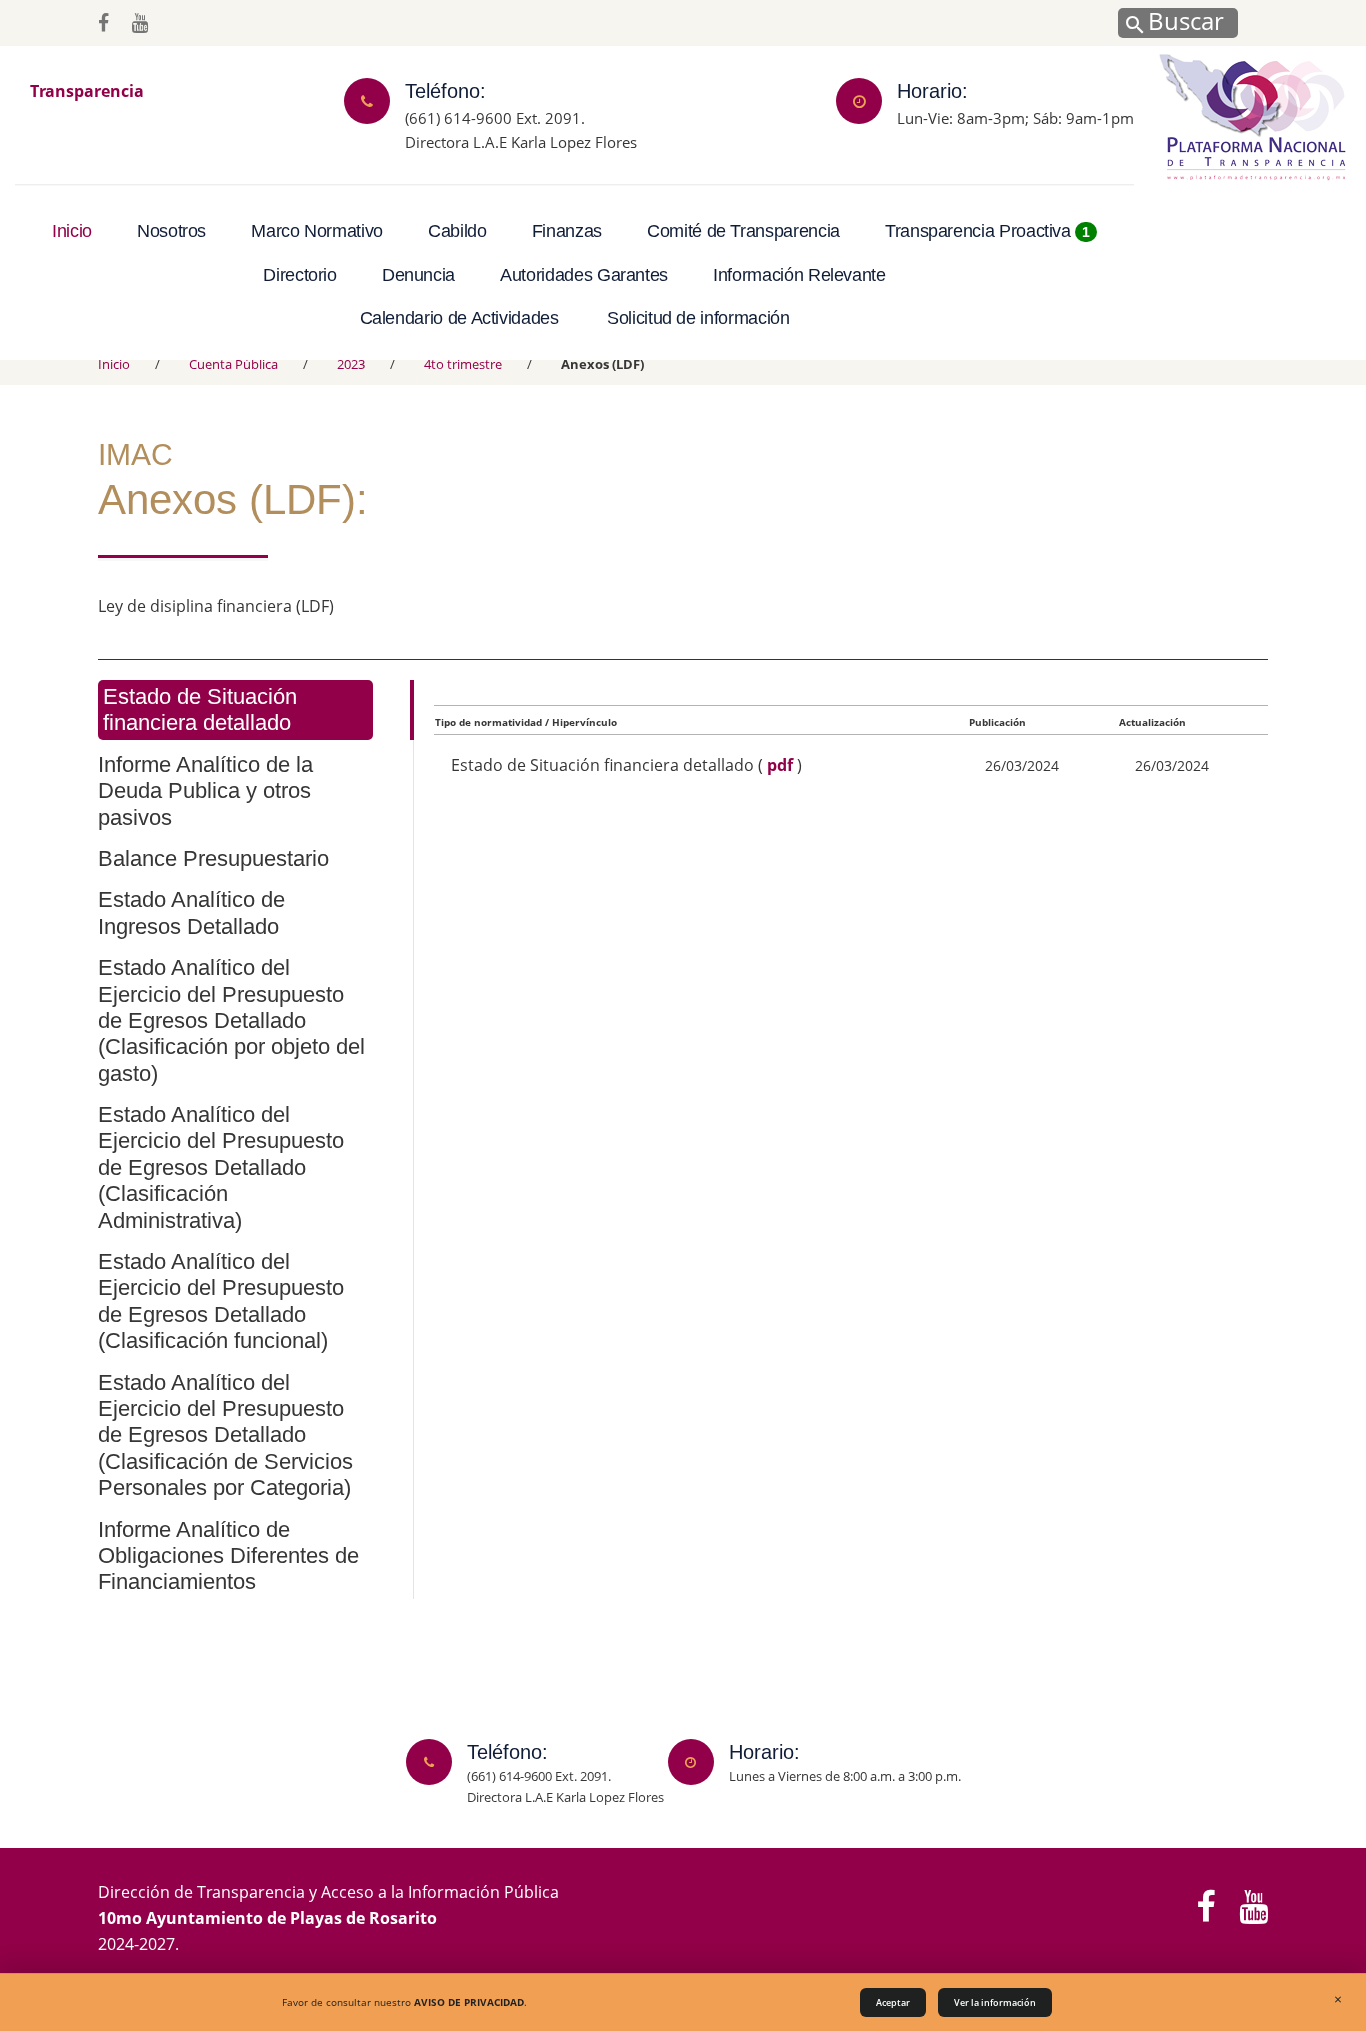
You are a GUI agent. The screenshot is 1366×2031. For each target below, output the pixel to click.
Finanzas (567, 231)
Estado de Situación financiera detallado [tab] (200, 709)
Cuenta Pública (233, 364)
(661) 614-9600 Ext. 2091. (495, 117)
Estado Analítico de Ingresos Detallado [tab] (191, 912)
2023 (351, 364)
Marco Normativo (317, 231)
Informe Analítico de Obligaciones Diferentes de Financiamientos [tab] (228, 1556)
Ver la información (995, 2002)
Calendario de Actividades (459, 318)
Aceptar (893, 2002)
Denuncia (418, 275)
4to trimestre (463, 364)
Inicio (72, 231)
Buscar (1183, 20)
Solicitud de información (698, 318)
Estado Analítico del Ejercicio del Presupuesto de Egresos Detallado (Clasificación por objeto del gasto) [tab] (231, 1020)
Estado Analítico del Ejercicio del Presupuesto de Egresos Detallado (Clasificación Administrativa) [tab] (221, 1167)
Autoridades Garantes (584, 275)
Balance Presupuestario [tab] (213, 858)
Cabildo (457, 231)
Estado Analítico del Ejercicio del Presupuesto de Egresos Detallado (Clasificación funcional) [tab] (221, 1301)
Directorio (299, 275)
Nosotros (171, 231)
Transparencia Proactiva (987, 231)
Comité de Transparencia (743, 231)
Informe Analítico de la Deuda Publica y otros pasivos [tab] (205, 791)
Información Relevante (799, 275)
